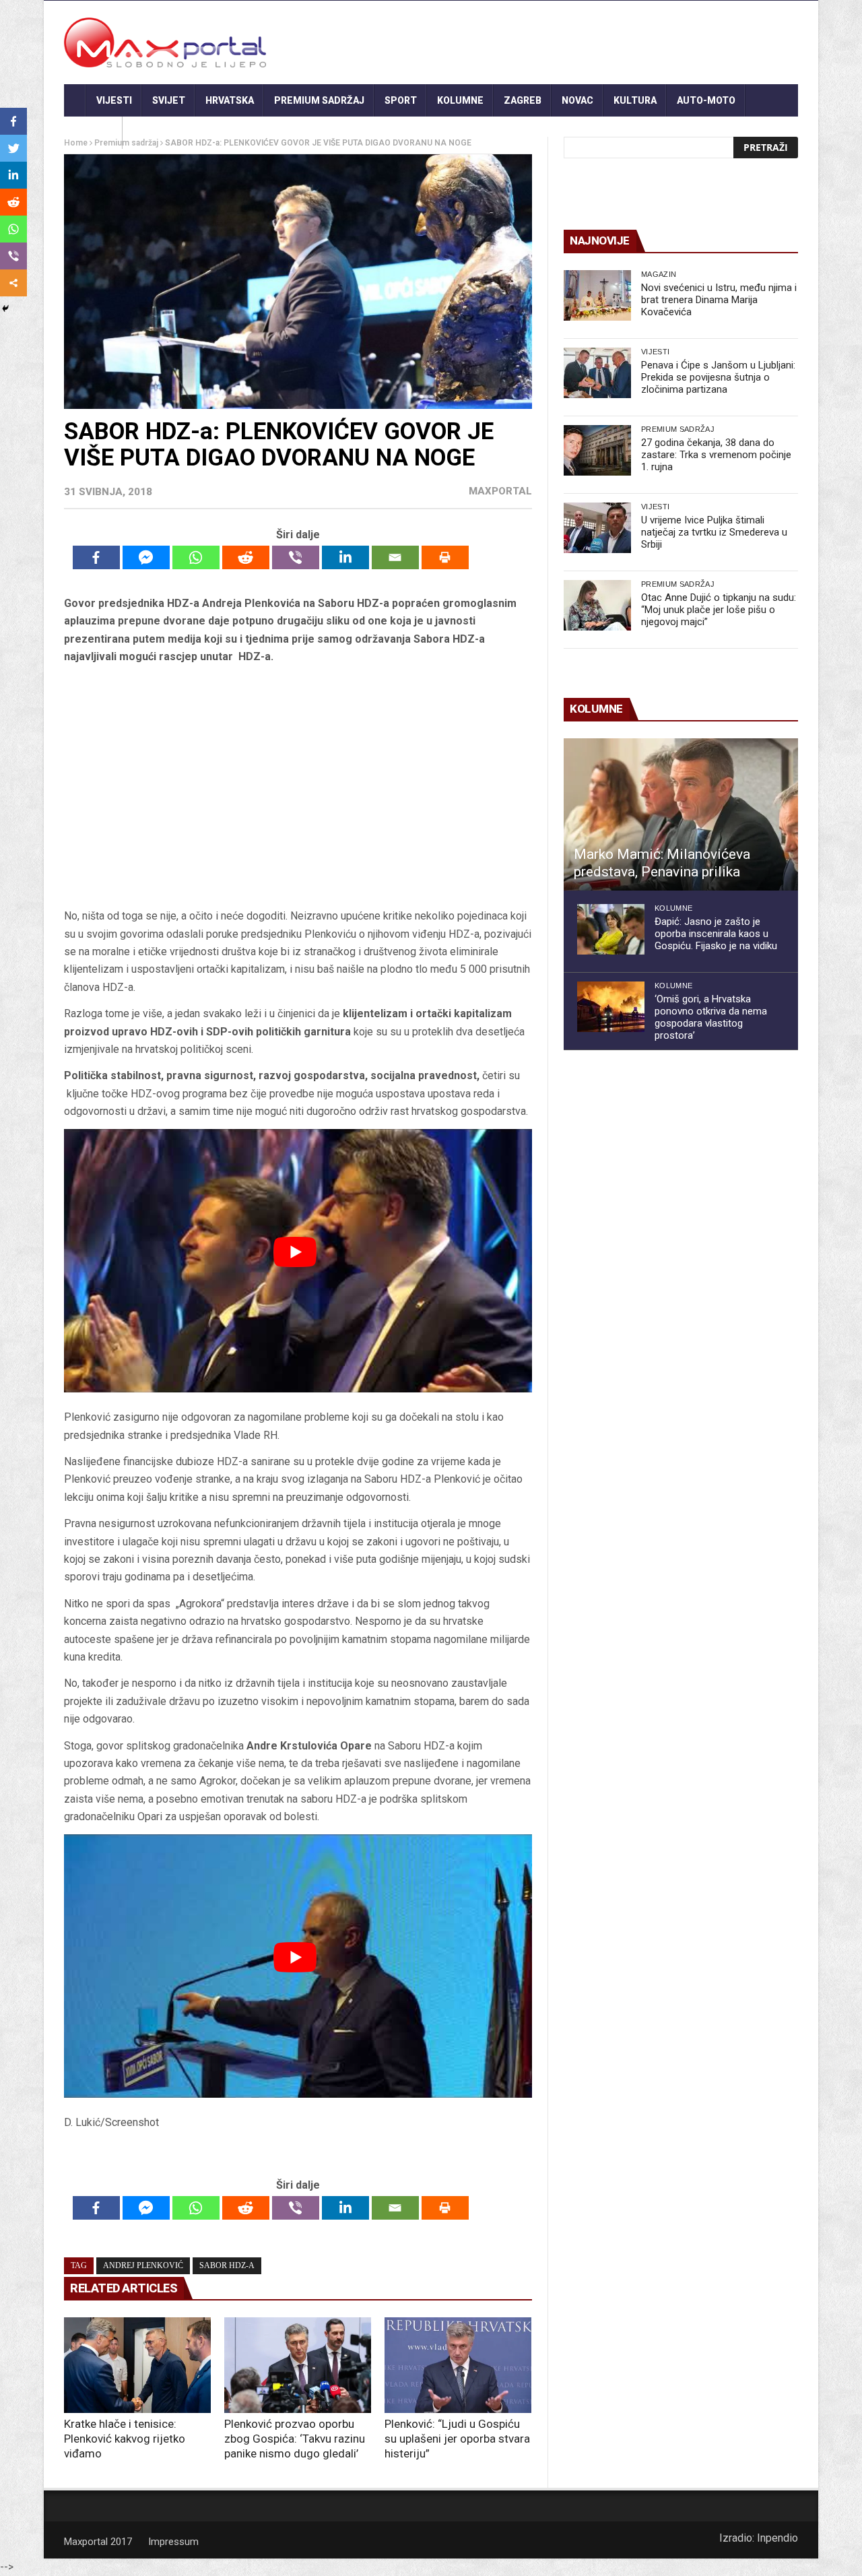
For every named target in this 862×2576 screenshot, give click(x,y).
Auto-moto (706, 100)
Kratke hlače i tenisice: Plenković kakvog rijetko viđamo (125, 2439)
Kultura (635, 100)
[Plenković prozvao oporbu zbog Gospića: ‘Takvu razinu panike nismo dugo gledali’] (298, 2365)
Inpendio (777, 2538)
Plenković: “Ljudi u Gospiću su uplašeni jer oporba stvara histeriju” (457, 2439)
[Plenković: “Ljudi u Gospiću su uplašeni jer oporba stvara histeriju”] (458, 2365)
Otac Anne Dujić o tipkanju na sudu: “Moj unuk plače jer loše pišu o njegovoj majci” (719, 610)
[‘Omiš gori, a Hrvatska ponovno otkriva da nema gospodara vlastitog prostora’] (611, 1007)
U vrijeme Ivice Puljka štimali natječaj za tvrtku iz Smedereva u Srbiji (714, 532)
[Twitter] (13, 148)
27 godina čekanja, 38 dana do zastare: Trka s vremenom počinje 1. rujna (716, 455)
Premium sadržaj (319, 100)
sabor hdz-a (227, 2265)
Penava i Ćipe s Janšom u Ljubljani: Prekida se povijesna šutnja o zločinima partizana (718, 377)
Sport (401, 100)
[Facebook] (96, 557)
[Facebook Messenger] (146, 557)
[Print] (445, 557)
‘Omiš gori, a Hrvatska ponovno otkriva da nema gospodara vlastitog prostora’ (711, 1017)
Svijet (169, 100)
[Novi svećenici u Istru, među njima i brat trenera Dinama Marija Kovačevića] (597, 295)
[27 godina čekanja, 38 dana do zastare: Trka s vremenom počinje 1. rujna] (597, 450)
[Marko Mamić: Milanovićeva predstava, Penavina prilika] (681, 814)
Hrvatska (230, 100)
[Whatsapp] (196, 557)
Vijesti (114, 100)
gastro (93, 133)
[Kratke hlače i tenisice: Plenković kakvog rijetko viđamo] (137, 2365)
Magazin (659, 274)
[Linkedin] (345, 557)
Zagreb (523, 100)
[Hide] (5, 309)
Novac (577, 100)
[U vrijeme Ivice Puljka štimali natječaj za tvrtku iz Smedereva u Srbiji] (597, 528)
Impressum (173, 2542)
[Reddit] (246, 557)
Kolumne (460, 100)
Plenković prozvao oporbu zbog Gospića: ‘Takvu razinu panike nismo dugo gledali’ (295, 2439)
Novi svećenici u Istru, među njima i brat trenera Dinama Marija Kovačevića (719, 300)
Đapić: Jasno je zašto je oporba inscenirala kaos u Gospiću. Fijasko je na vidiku (716, 934)
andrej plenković (143, 2265)
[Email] (395, 557)
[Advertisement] (298, 787)
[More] (13, 283)
